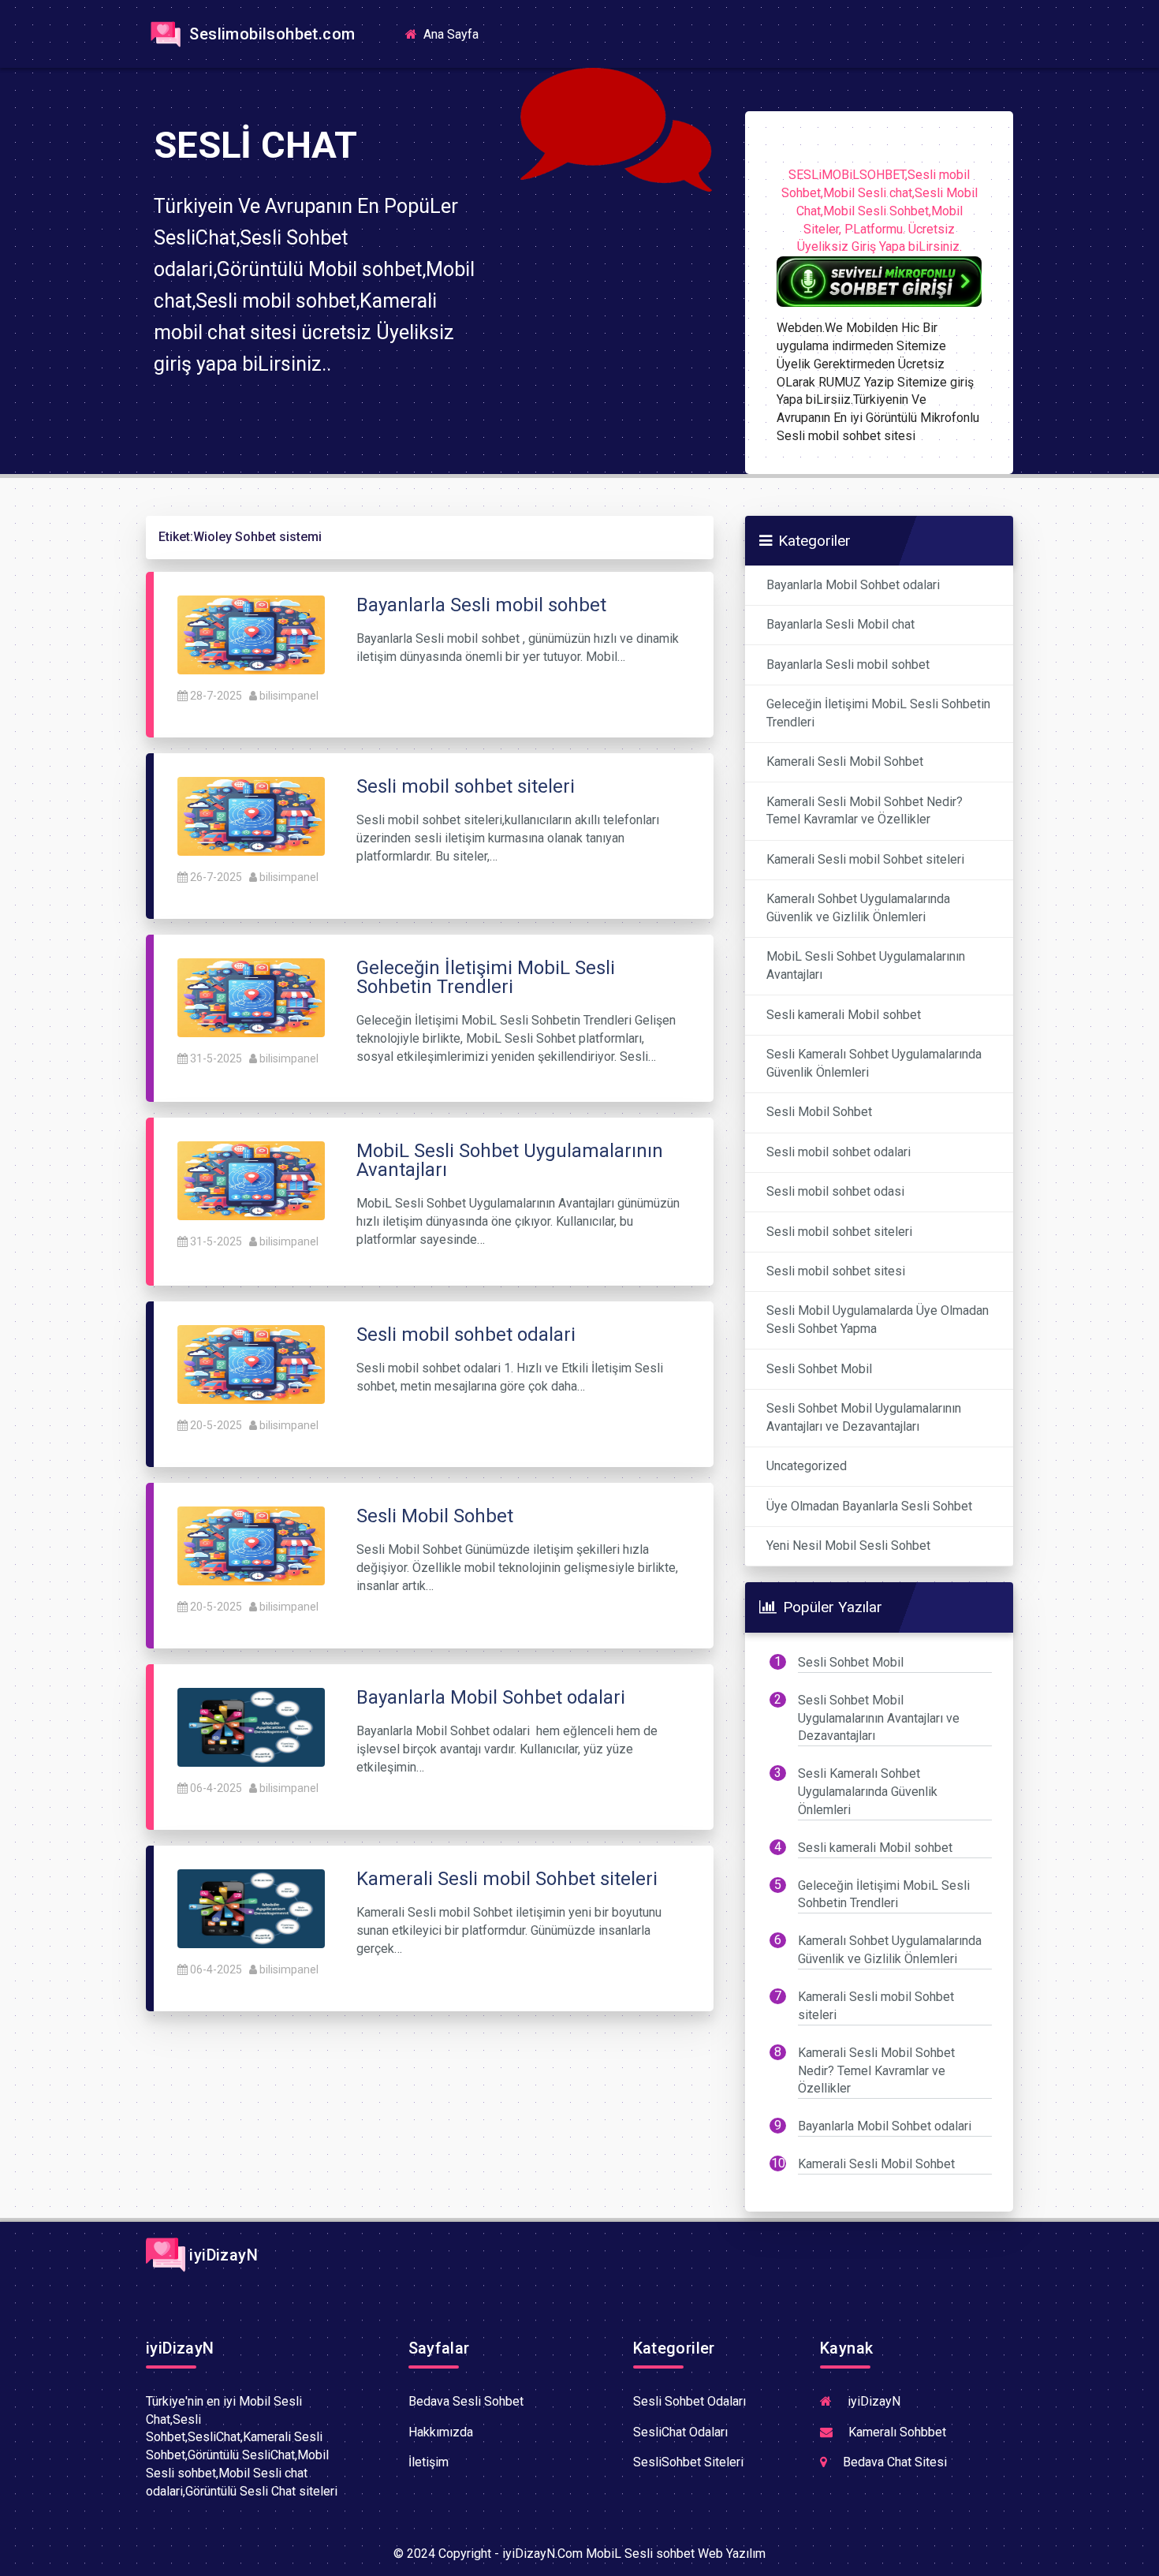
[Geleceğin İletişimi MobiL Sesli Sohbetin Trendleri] (251, 997)
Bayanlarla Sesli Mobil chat (840, 624)
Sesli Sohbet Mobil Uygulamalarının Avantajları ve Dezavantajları (864, 1417)
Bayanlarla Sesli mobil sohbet (848, 665)
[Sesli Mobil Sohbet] (251, 1545)
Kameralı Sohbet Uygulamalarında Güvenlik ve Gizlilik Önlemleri (858, 908)
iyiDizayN (222, 2255)
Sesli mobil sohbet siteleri (839, 1232)
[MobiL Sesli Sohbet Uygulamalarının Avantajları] (251, 1180)
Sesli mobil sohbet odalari (839, 1152)
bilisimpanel (289, 696)
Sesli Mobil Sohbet (819, 1112)
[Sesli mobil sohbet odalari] (251, 1363)
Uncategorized (807, 1466)
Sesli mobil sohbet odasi (835, 1191)
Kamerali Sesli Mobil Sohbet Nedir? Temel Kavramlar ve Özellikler (865, 811)
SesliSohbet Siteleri (688, 2462)
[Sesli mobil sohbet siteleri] (251, 815)
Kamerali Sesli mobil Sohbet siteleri (865, 859)
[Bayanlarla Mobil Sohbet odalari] (251, 1726)
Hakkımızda (441, 2432)
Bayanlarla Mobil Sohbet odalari (853, 585)
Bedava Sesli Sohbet (466, 2401)
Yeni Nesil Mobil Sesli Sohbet (848, 1546)
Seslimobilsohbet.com (270, 34)
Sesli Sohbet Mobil (819, 1369)
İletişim (429, 2462)
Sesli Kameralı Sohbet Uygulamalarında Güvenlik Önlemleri (874, 1063)
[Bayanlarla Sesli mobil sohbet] (251, 634)
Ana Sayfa (456, 34)
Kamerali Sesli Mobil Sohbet (845, 762)
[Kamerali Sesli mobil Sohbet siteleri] (251, 1908)
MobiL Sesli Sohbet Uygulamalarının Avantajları (866, 965)
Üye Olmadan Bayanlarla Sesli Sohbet (869, 1506)
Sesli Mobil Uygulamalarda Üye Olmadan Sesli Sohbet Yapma (878, 1320)
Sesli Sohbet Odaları (689, 2401)
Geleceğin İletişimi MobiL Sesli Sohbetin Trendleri (878, 713)
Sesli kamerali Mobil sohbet (844, 1015)
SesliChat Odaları (680, 2432)
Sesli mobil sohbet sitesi (836, 1271)
